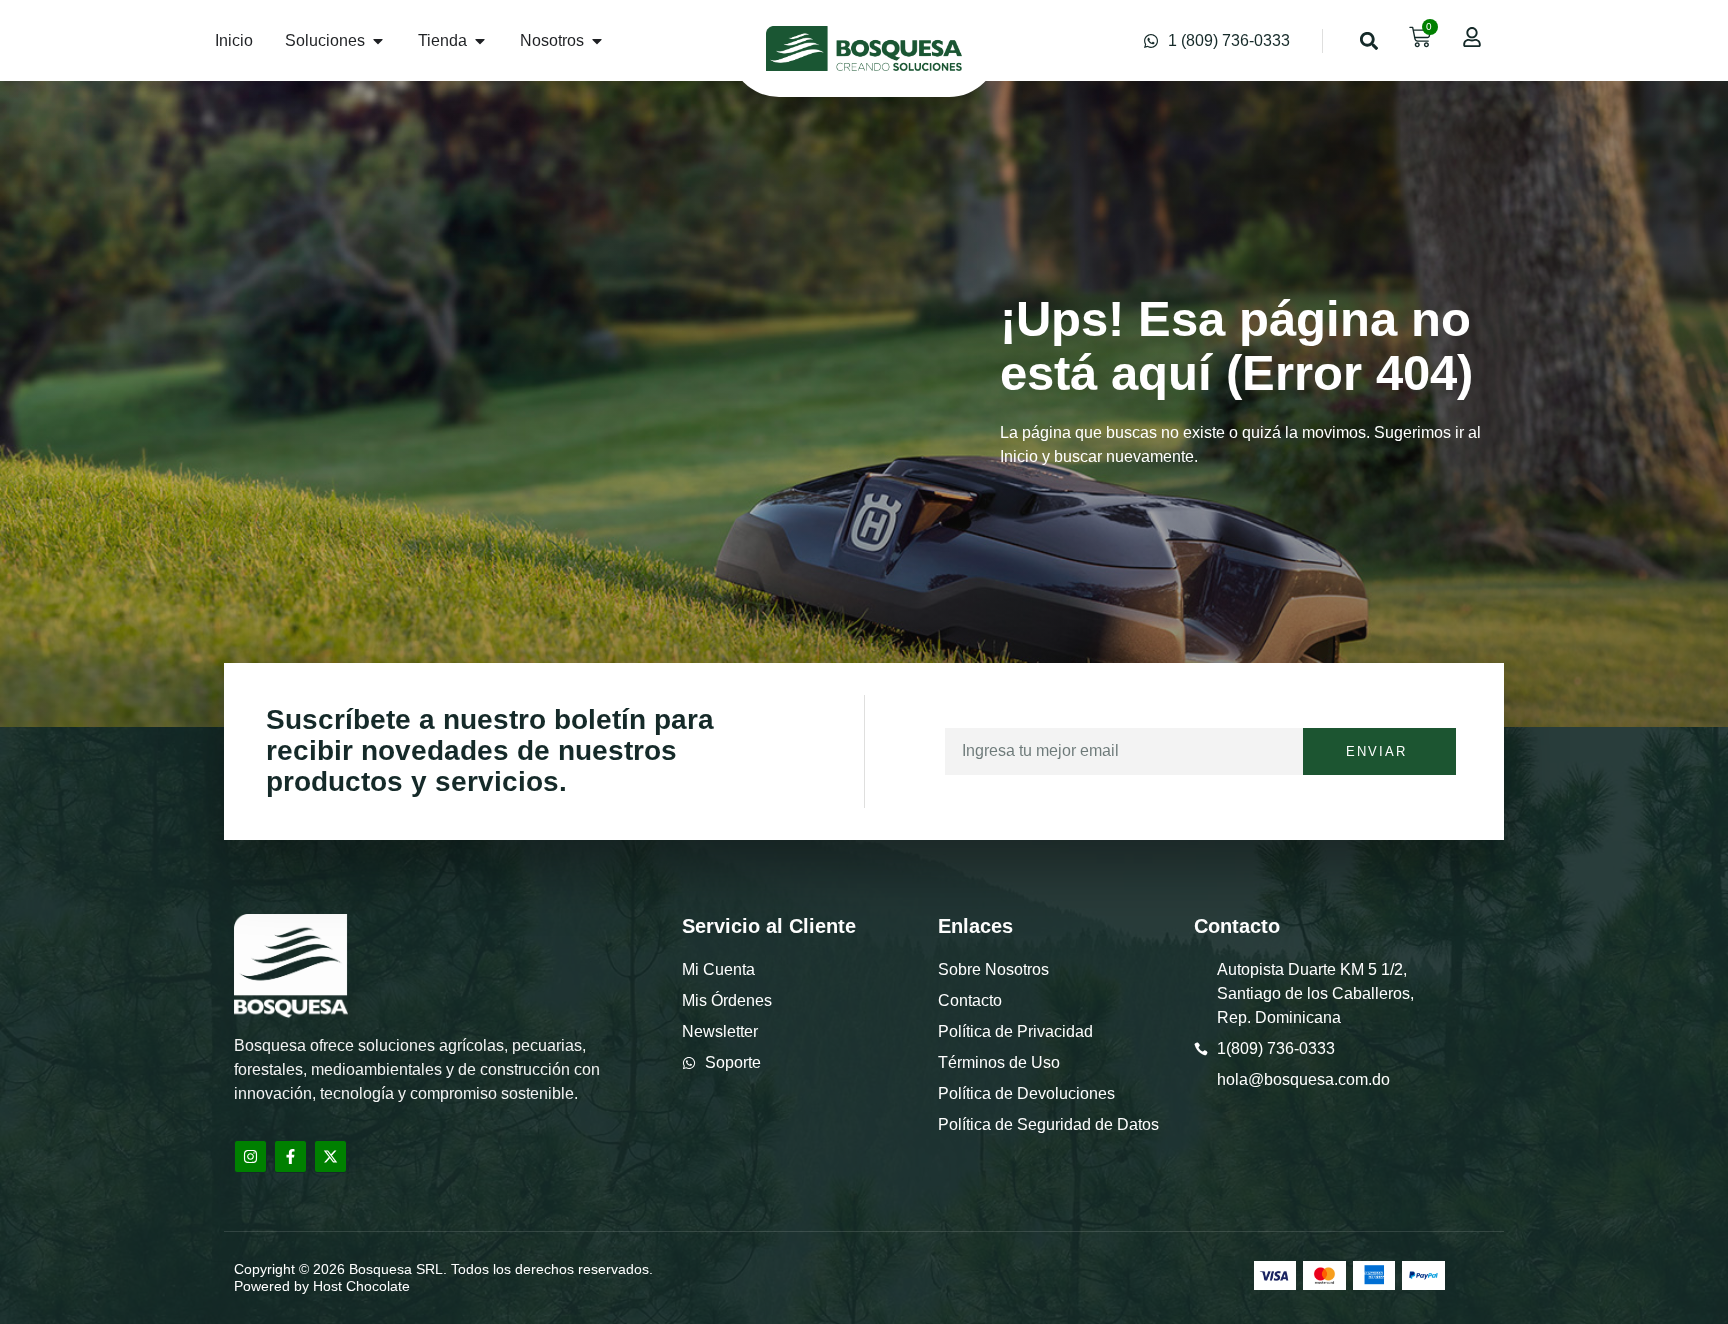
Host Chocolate (361, 1286)
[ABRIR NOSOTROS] (597, 41)
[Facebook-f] (290, 1156)
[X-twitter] (330, 1156)
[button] (1369, 40)
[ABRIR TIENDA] (480, 41)
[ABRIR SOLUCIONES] (378, 41)
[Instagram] (250, 1156)
